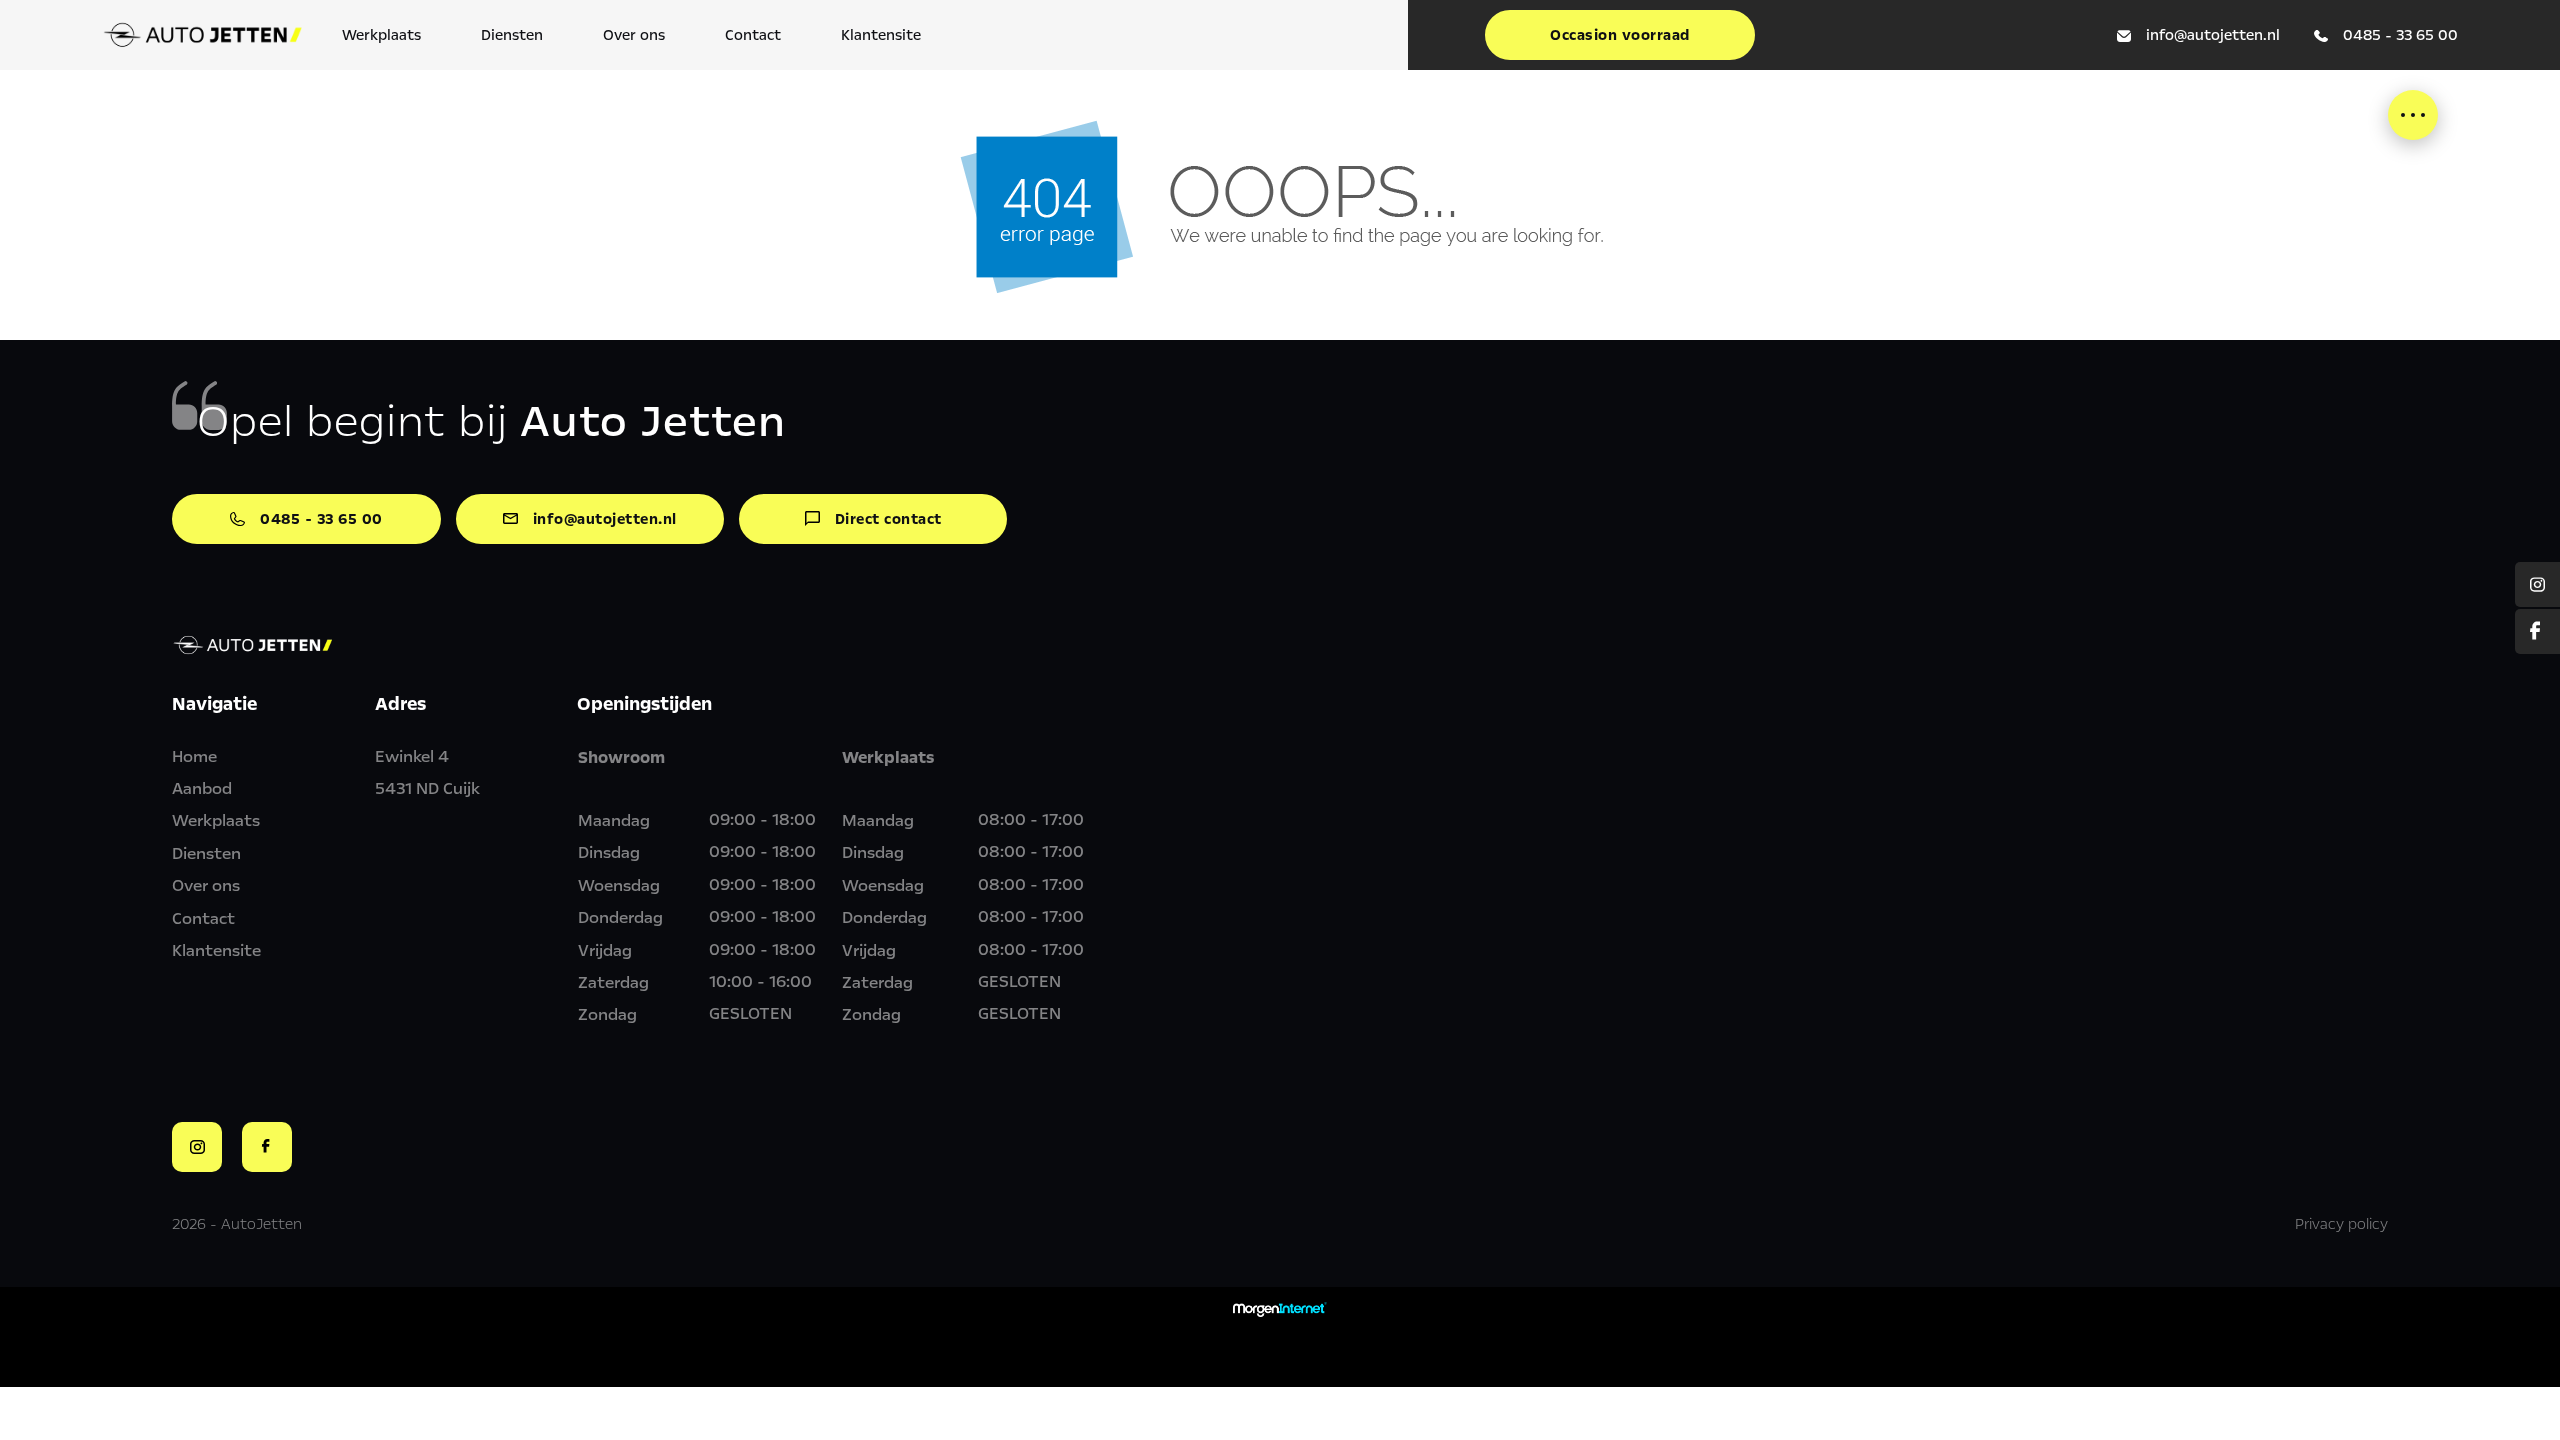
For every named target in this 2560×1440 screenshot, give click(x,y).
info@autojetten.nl (2213, 35)
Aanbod (202, 788)
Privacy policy (2341, 1224)
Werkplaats (381, 35)
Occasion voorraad (1620, 35)
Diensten (512, 35)
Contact (753, 35)
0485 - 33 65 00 (2400, 35)
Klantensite (881, 35)
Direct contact (888, 519)
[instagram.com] (2537, 584)
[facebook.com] (2537, 631)
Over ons (634, 35)
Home (194, 756)
